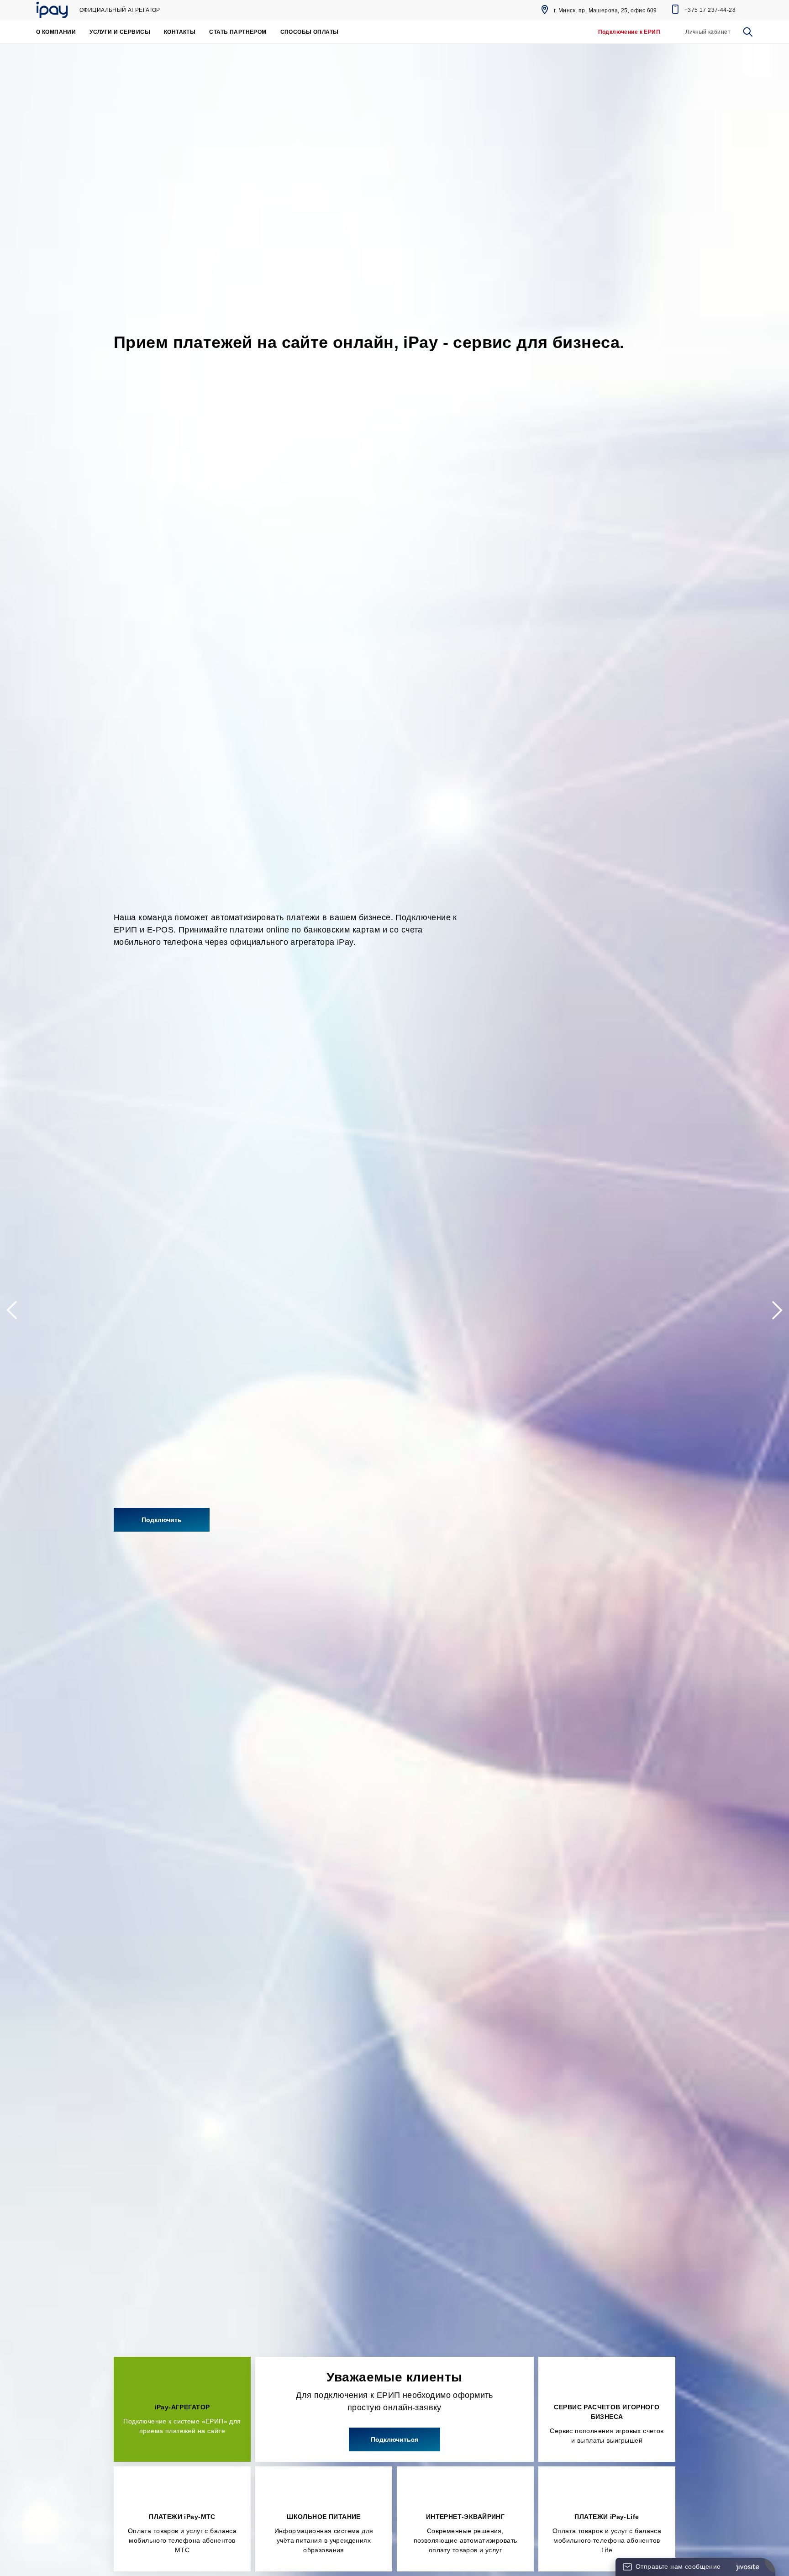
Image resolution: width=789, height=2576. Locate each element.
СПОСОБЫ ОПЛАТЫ (310, 32)
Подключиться (394, 2439)
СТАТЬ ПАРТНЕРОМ (238, 32)
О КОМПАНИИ (56, 32)
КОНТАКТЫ (180, 32)
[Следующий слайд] (773, 1310)
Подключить (162, 1520)
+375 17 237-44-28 (710, 10)
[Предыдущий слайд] (16, 1310)
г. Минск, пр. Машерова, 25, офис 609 (605, 11)
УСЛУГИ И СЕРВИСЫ (120, 32)
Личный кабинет (708, 32)
